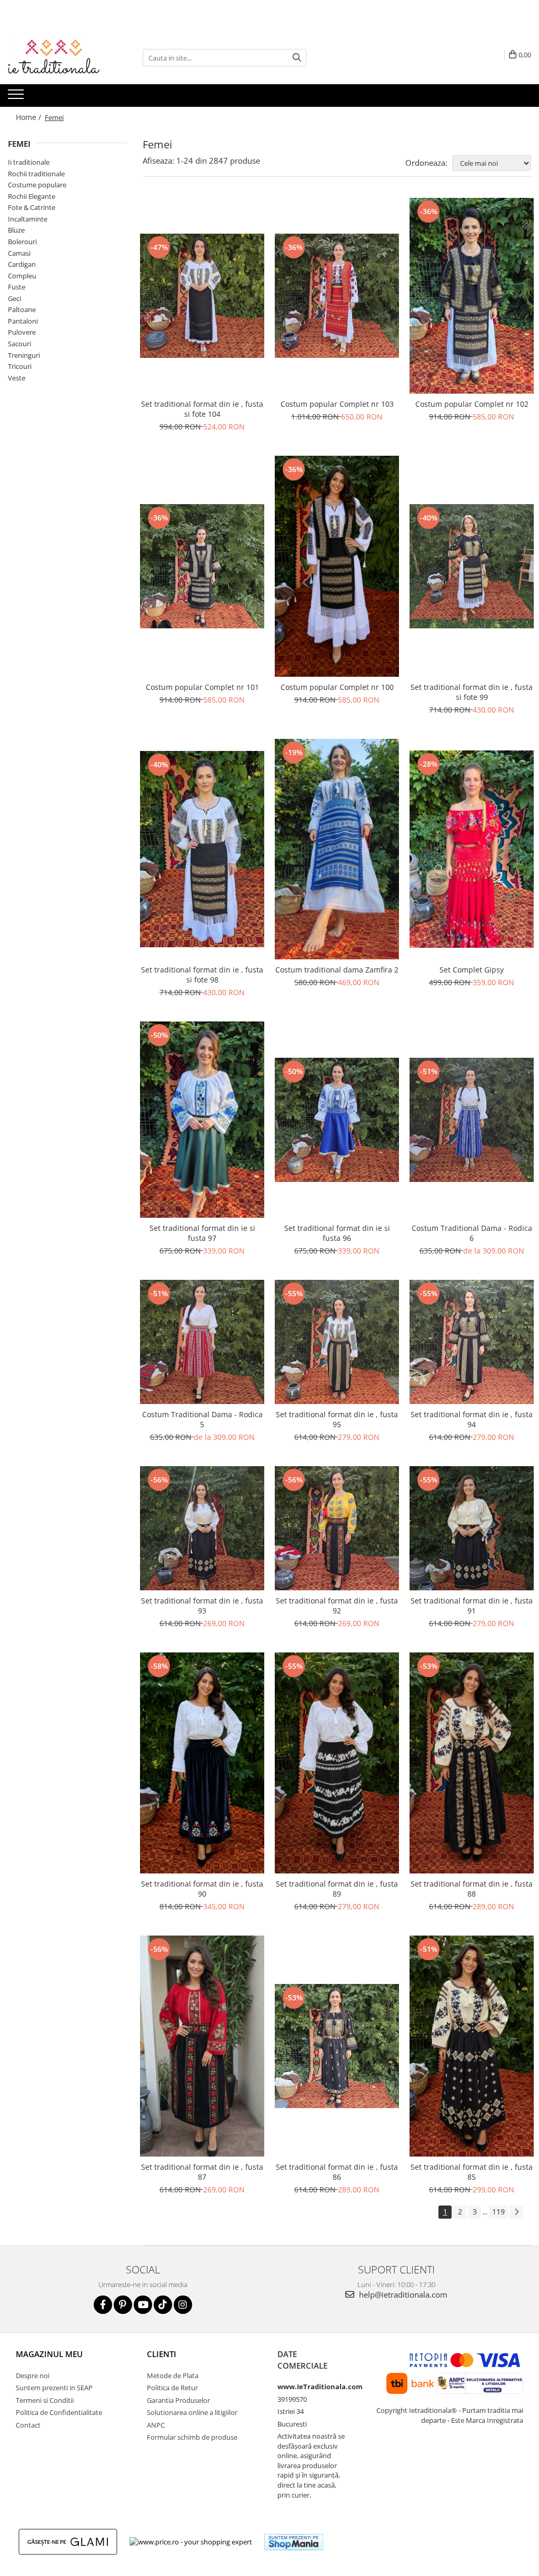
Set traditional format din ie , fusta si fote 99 (472, 692)
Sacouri (19, 344)
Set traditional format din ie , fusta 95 (337, 1419)
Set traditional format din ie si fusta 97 (202, 1233)
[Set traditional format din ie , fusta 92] (337, 1528)
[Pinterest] (123, 2305)
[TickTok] (163, 2305)
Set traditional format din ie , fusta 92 (337, 1606)
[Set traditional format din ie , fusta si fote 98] (202, 849)
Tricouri (20, 366)
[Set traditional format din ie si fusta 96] (337, 1120)
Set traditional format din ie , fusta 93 (202, 1606)
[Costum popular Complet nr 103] (337, 296)
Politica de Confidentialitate (59, 2412)
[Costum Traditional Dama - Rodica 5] (202, 1342)
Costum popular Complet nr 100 (337, 687)
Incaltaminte (28, 219)
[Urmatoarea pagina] (516, 2212)
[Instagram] (183, 2305)
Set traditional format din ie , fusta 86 (337, 2172)
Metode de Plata (173, 2375)
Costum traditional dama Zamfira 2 (337, 970)
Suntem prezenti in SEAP (54, 2388)
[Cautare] (297, 58)
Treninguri (24, 355)
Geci (14, 298)
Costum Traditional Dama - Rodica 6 (472, 1233)
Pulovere (22, 332)
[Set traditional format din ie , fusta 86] (337, 2046)
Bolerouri (22, 242)
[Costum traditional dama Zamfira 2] (337, 849)
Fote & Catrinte (32, 207)
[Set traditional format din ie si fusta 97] (202, 1120)
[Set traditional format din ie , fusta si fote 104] (202, 296)
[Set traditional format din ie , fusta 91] (472, 1528)
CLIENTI (162, 2354)
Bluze (16, 230)
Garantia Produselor (178, 2400)
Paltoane (22, 309)
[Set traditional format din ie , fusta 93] (202, 1528)
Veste (17, 378)
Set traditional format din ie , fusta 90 (202, 1889)
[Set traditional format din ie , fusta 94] (472, 1342)
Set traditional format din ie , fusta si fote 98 (202, 975)
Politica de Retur (172, 2388)
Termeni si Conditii (45, 2400)
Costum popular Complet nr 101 (202, 687)
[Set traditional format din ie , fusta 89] (337, 1763)
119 (498, 2212)
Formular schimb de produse (192, 2437)
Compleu (22, 276)
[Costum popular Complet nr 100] (337, 566)
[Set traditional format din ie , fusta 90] (202, 1763)
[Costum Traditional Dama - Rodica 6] (472, 1120)
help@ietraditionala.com (402, 2294)
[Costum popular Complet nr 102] (472, 296)
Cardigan (22, 264)
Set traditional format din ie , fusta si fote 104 (202, 409)
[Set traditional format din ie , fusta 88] (472, 1763)
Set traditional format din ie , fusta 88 (472, 1889)
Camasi (19, 253)
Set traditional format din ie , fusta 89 (337, 1889)
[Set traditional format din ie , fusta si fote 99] (472, 566)
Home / (29, 117)
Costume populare (37, 185)
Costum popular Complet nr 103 (337, 404)
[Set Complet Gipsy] (472, 849)
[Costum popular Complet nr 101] (202, 566)
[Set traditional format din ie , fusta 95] (337, 1342)
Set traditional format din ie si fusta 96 (337, 1233)
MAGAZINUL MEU (49, 2354)
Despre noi (33, 2375)
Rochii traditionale (36, 174)
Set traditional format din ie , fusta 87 (202, 2172)
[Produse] (17, 97)
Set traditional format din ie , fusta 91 (472, 1606)
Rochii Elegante (32, 196)
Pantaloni (23, 321)
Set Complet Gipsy (472, 970)
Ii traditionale (29, 162)
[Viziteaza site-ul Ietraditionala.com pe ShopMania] (294, 2542)
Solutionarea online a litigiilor (192, 2412)
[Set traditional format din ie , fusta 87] (202, 2046)
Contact (28, 2425)
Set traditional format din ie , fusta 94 (472, 1419)
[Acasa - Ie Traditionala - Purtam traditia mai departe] (61, 58)
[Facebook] (103, 2305)
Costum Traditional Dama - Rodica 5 (202, 1419)
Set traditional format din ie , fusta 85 (472, 2172)
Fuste (17, 287)
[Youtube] (143, 2305)
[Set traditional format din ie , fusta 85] (472, 2046)
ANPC (156, 2425)
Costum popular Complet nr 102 (472, 404)
